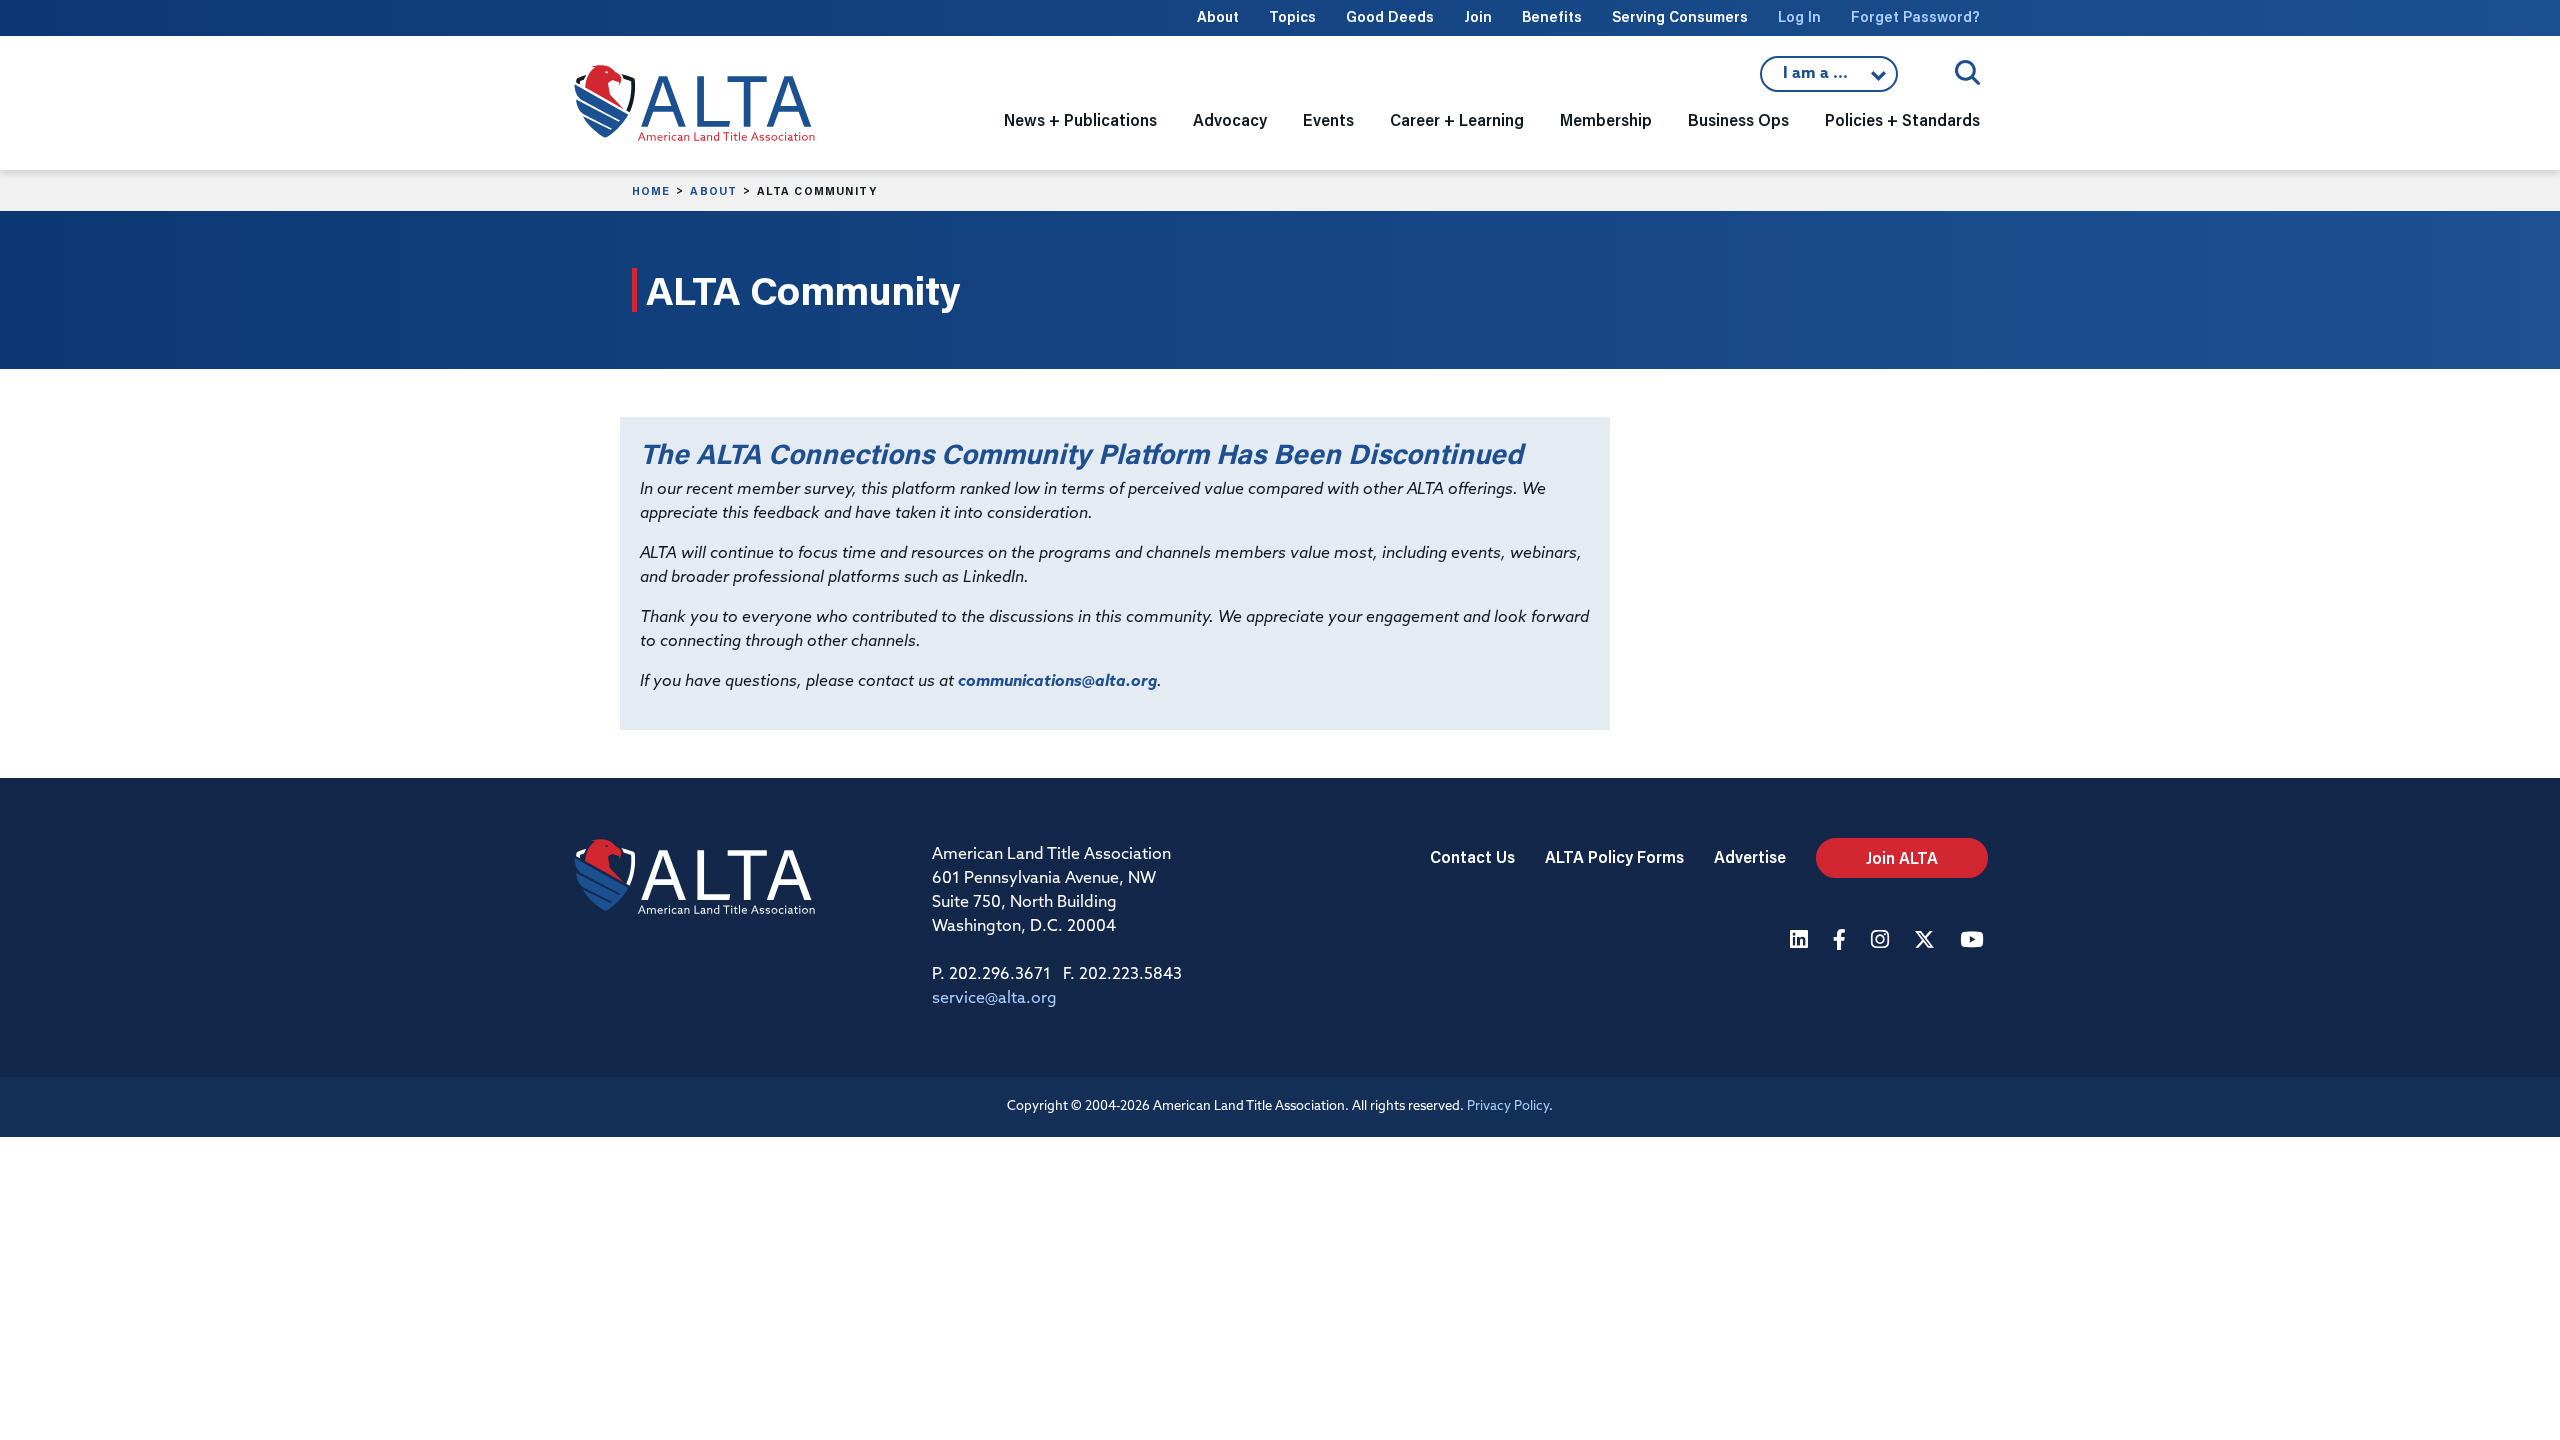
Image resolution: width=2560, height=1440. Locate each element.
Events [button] (1328, 119)
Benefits (1552, 16)
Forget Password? (1915, 16)
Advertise (1750, 856)
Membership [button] (1606, 119)
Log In (1799, 16)
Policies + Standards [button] (1902, 119)
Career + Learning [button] (1457, 119)
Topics (1292, 16)
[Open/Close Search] (1967, 72)
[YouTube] (1974, 941)
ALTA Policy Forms (1614, 856)
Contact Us (1472, 856)
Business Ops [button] (1738, 119)
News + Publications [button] (1080, 119)
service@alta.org (994, 999)
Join (1478, 16)
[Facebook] (1842, 941)
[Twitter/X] (1927, 941)
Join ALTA (1902, 857)
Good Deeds (1390, 16)
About (1218, 16)
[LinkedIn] (1801, 941)
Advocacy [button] (1230, 119)
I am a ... (1829, 79)
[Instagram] (1882, 941)
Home (651, 191)
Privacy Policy (1508, 1106)
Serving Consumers (1680, 16)
